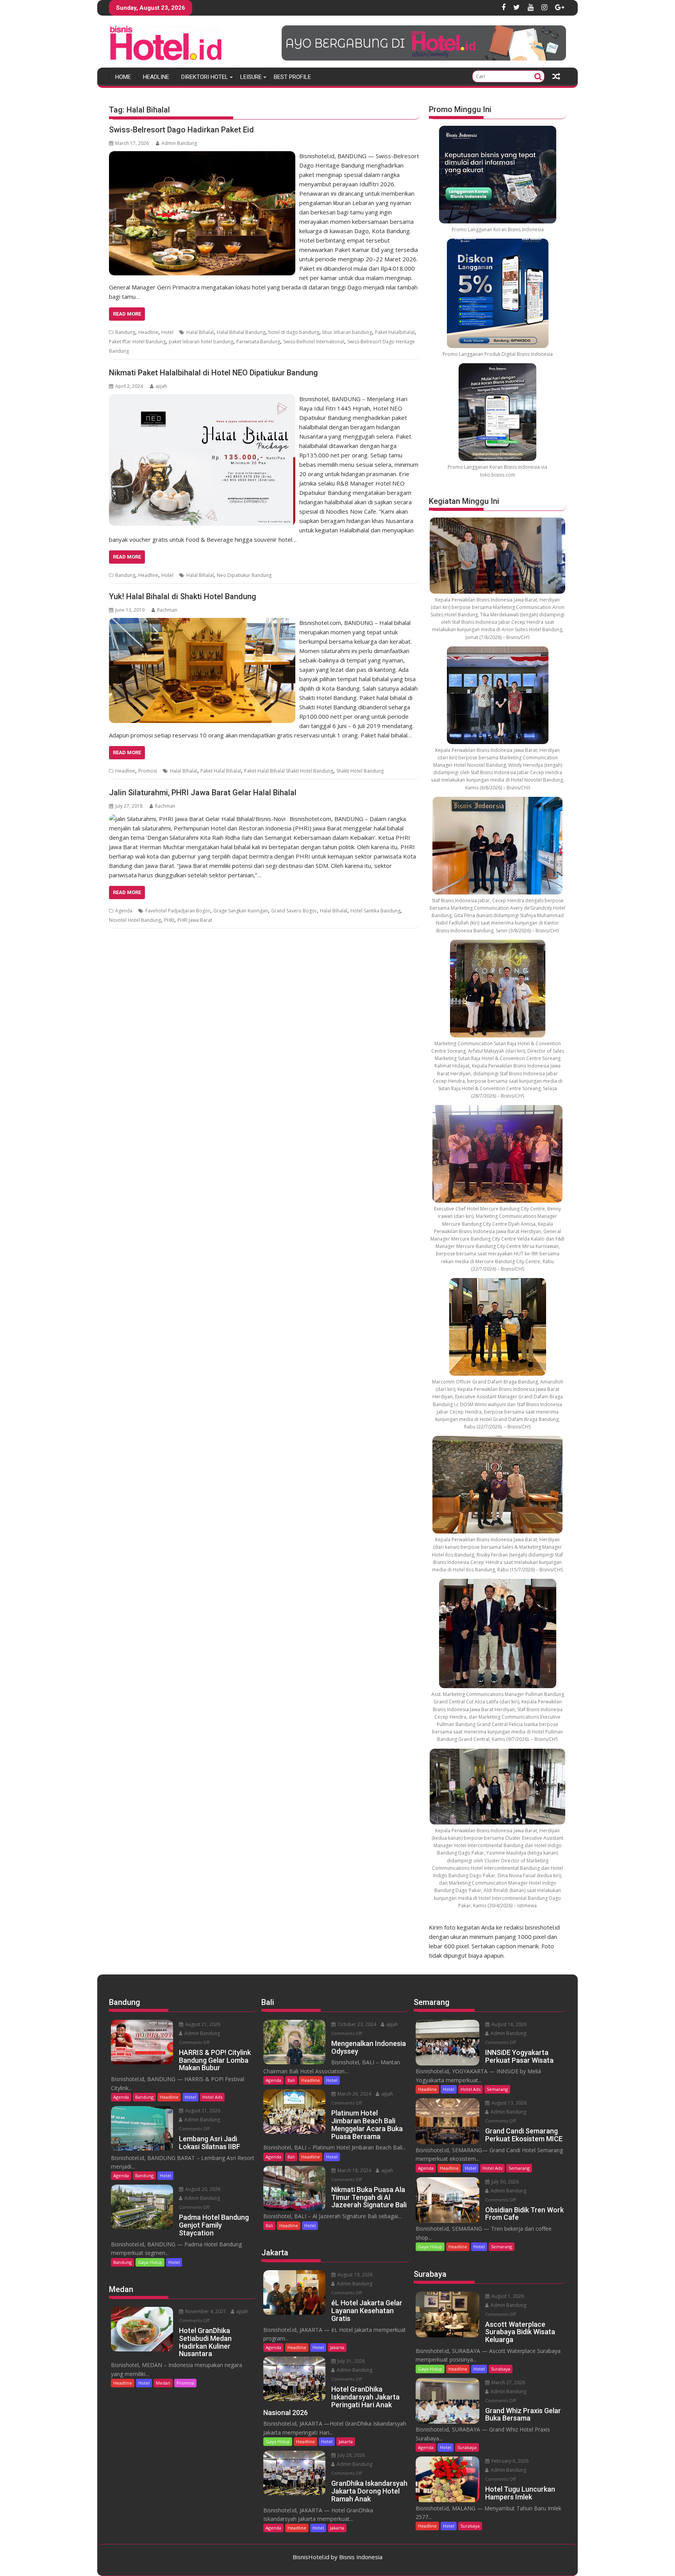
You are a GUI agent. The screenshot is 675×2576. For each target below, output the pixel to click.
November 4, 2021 (205, 2311)
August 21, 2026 (202, 2024)
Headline (156, 77)
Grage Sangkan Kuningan (241, 911)
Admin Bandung (179, 143)
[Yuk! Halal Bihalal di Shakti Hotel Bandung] (202, 623)
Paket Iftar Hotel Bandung (137, 342)
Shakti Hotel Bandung (360, 771)
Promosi (148, 771)
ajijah (161, 386)
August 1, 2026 (507, 2296)
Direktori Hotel (205, 77)
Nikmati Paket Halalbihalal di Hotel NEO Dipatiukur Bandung (213, 373)
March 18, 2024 (354, 2170)
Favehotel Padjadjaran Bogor (178, 911)
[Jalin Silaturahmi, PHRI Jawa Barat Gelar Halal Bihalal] (197, 819)
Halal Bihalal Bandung (241, 332)
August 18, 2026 (508, 2024)
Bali (291, 2080)
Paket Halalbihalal (395, 332)
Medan (163, 2383)
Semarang (497, 2089)
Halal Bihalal (200, 332)
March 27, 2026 (508, 2382)
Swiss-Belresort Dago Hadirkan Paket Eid (181, 130)
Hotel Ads (212, 2097)
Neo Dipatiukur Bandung (244, 575)
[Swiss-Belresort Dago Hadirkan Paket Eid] (202, 156)
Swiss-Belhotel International (314, 342)
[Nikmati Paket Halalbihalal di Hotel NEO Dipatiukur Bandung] (202, 399)
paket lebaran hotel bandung (201, 342)
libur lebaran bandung (347, 332)
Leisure (251, 77)
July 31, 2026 (351, 2361)
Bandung (125, 332)
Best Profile (292, 77)
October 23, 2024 (356, 2024)
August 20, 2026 (202, 2189)
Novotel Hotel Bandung (135, 920)
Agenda (124, 911)
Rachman (167, 610)
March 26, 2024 (354, 2094)
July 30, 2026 (504, 2182)
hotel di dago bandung (294, 332)
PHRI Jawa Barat (195, 920)
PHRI (169, 920)
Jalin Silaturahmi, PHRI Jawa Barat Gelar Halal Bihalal (203, 793)
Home (123, 77)
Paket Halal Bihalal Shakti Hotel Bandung (289, 771)
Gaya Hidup (150, 2262)
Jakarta (337, 2347)
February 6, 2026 (509, 2461)
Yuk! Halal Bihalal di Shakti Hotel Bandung (183, 596)
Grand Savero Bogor (294, 911)
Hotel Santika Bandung (375, 911)
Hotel (167, 332)
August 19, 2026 (354, 2275)
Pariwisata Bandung (258, 342)
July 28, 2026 (351, 2455)
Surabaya (501, 2369)
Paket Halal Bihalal (221, 771)
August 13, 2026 (508, 2103)
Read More (127, 314)
